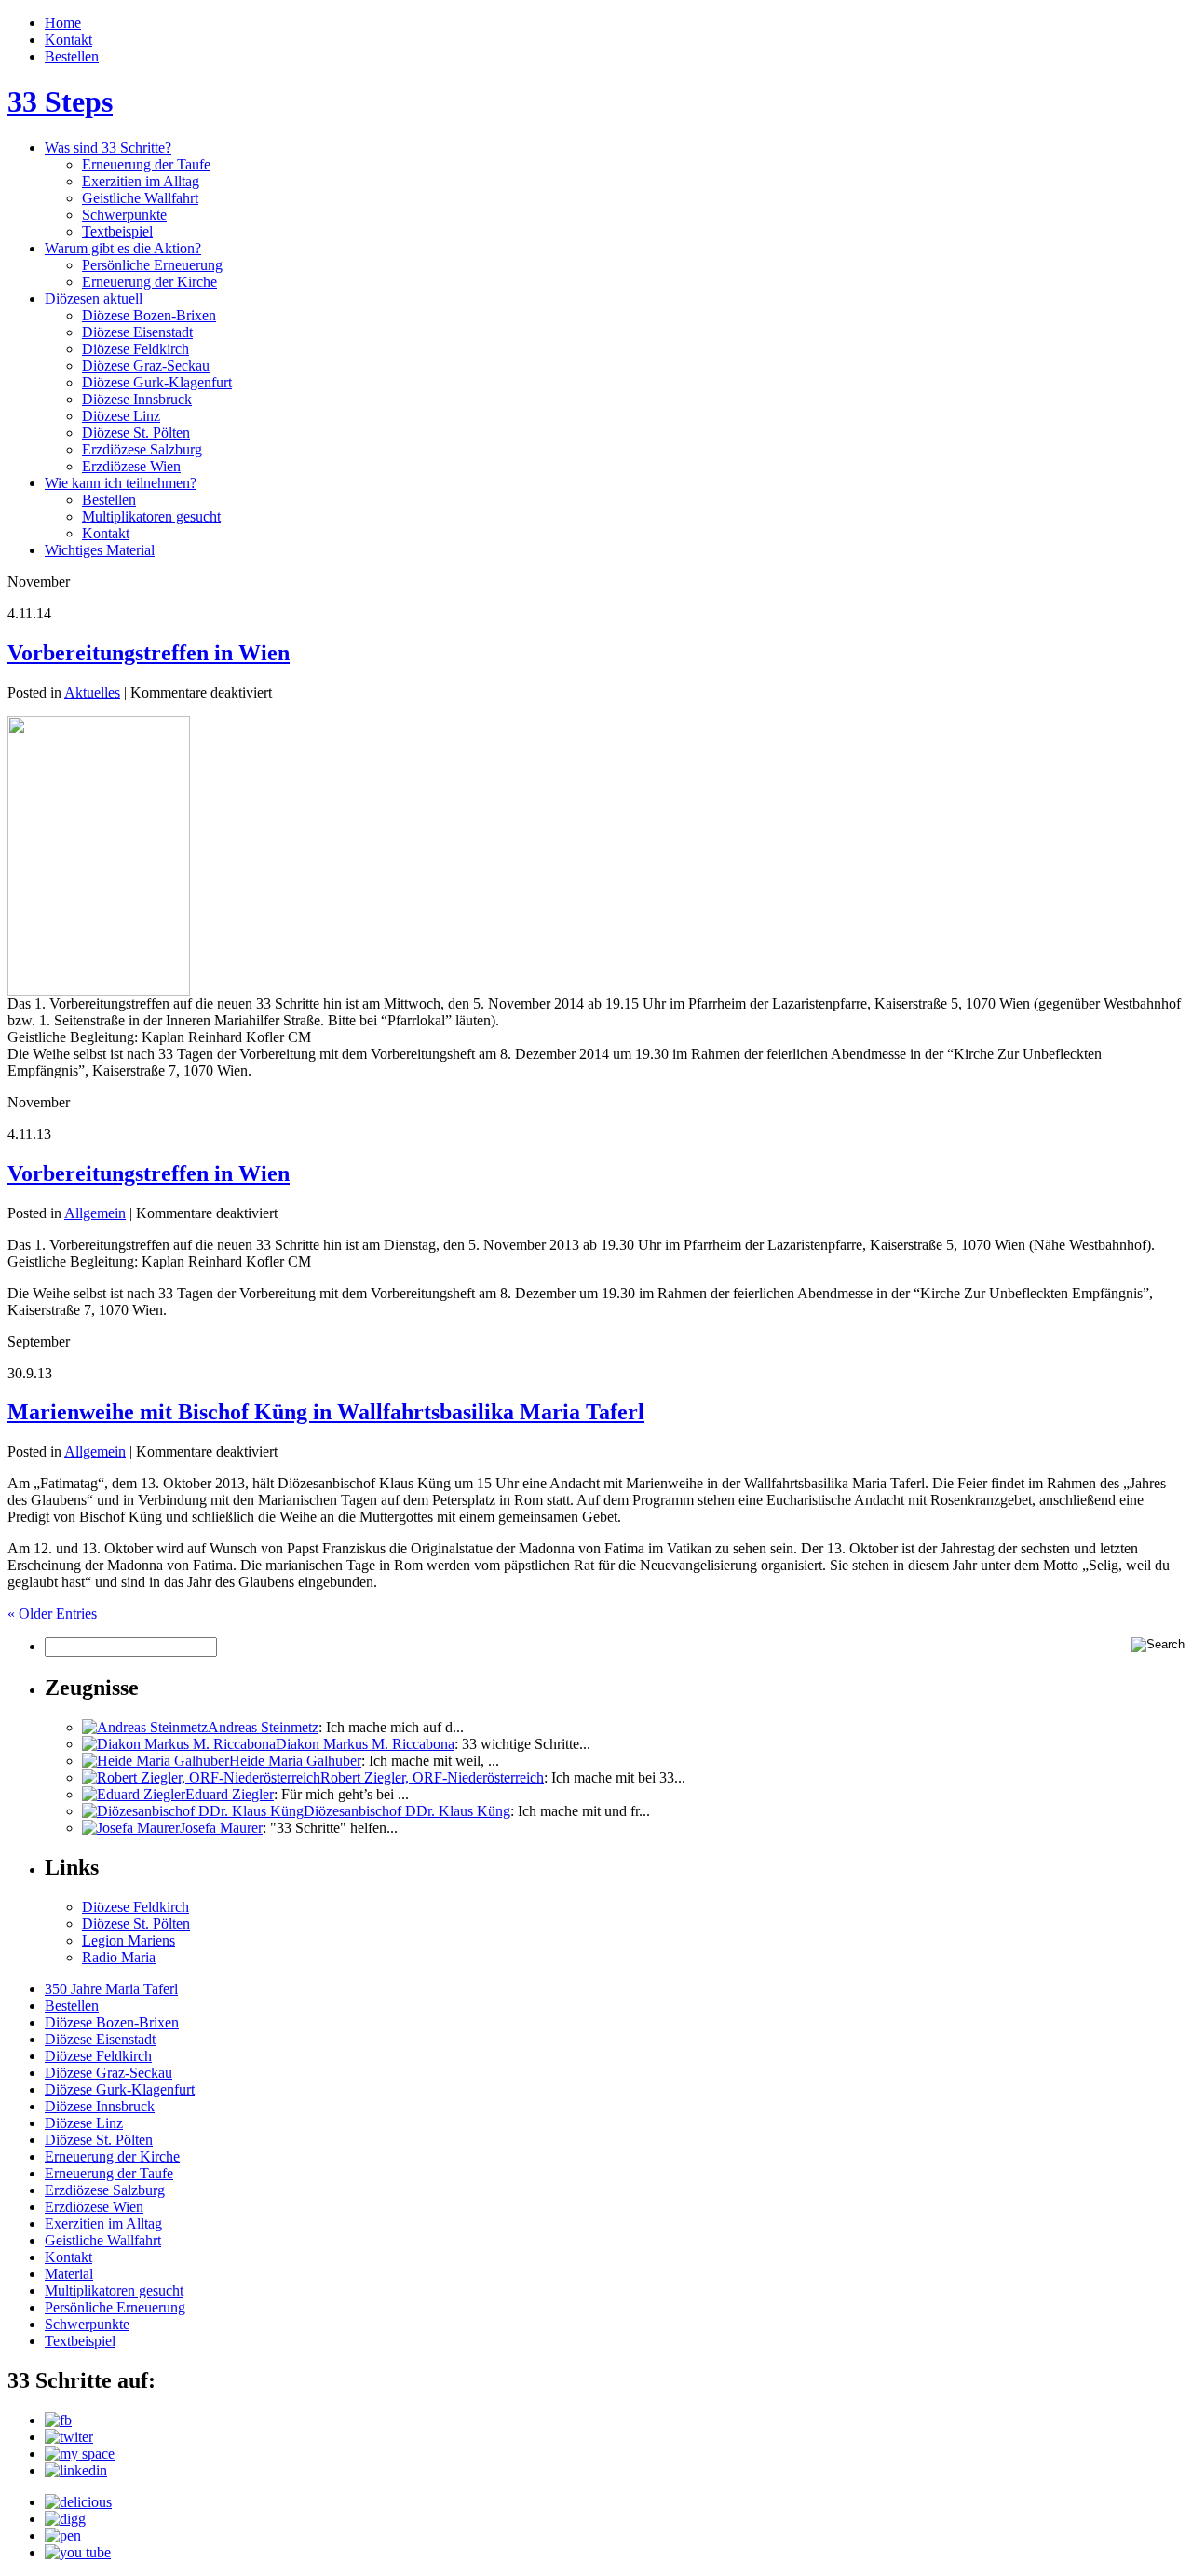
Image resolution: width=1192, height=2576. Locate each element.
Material (69, 2274)
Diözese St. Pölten (136, 1924)
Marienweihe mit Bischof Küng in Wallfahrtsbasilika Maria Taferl (326, 1412)
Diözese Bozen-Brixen (112, 2022)
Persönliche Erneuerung (115, 2307)
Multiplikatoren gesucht (114, 2291)
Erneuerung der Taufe (109, 2173)
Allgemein (95, 1213)
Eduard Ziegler (230, 1794)
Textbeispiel (80, 2341)
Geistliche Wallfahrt (103, 2240)
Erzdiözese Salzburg (105, 2190)
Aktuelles (92, 692)
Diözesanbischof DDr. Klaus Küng (407, 1811)
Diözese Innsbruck (100, 2106)
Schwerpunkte (87, 2324)
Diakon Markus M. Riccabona (365, 1744)
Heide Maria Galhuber (295, 1761)
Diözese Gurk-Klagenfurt (120, 2089)
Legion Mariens (129, 1940)
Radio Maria (119, 1957)
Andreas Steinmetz (263, 1727)
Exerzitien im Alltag (103, 2223)
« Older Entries (52, 1613)
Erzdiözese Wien (94, 2207)
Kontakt (68, 2257)
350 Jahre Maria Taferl (111, 1989)
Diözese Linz (84, 2123)
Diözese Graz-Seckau (108, 2073)
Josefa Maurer (221, 1828)
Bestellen (72, 2006)
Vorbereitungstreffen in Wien (149, 653)
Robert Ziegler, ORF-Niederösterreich (432, 1777)
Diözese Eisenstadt (100, 2039)
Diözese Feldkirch (135, 1907)
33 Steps (60, 102)
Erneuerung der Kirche (112, 2156)
